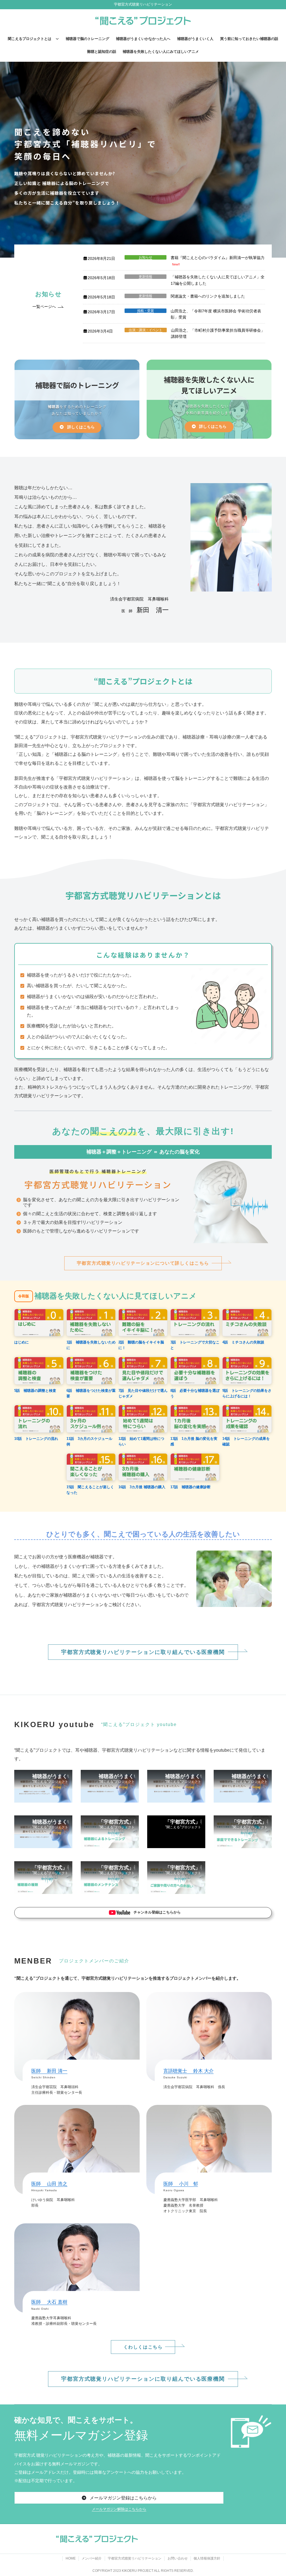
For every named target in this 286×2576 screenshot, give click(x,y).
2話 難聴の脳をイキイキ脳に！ (141, 1345)
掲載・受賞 (146, 311)
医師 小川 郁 (181, 2184)
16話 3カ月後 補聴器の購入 (142, 1487)
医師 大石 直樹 (49, 2302)
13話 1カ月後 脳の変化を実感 (194, 1441)
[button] (49, 308)
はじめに (22, 1342)
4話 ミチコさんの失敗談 (243, 1342)
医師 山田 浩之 (49, 2184)
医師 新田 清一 (49, 2071)
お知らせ (146, 257)
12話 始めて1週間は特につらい (141, 1441)
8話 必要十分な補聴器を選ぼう (195, 1393)
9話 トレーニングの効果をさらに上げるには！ (247, 1393)
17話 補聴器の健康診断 (190, 1487)
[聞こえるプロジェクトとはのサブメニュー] (57, 39)
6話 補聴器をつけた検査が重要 (91, 1393)
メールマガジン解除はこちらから (119, 2509)
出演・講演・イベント (146, 330)
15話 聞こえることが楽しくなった (90, 1490)
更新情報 (146, 277)
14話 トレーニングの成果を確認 (246, 1441)
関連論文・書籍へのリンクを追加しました (208, 296)
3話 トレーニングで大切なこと (195, 1345)
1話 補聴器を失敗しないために (91, 1345)
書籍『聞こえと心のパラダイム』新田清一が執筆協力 (218, 258)
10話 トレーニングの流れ (36, 1439)
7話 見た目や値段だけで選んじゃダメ (143, 1393)
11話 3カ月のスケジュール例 (89, 1441)
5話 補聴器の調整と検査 (35, 1391)
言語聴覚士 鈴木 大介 (189, 2071)
